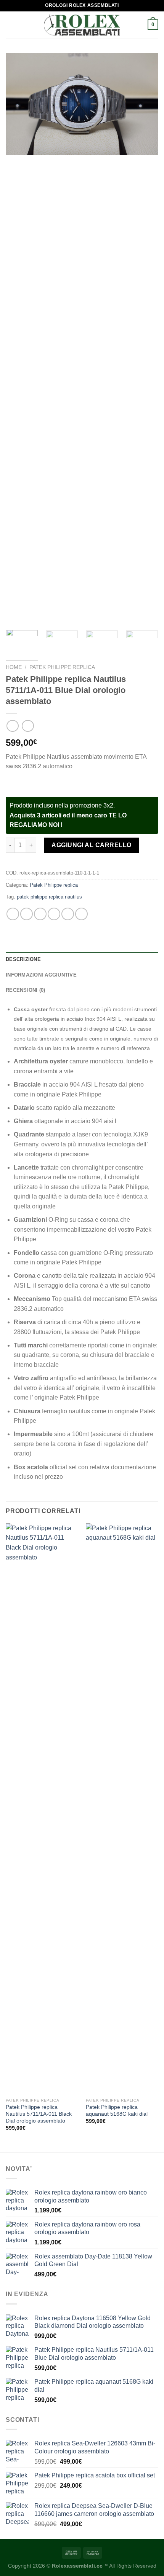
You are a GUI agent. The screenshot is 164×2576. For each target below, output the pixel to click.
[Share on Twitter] (40, 914)
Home (14, 667)
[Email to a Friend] (54, 914)
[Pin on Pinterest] (68, 914)
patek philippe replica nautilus (49, 897)
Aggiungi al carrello (92, 845)
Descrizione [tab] (23, 959)
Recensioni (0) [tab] (26, 990)
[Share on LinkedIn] (81, 914)
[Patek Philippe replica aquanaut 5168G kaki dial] (122, 1809)
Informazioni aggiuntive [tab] (41, 975)
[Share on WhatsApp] (13, 914)
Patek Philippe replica (62, 667)
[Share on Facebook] (27, 914)
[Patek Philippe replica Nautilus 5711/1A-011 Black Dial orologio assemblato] (42, 1809)
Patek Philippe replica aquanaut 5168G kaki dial (117, 2111)
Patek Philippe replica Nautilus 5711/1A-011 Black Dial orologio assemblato (39, 2114)
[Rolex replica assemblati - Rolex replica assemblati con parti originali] (82, 25)
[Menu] (10, 25)
